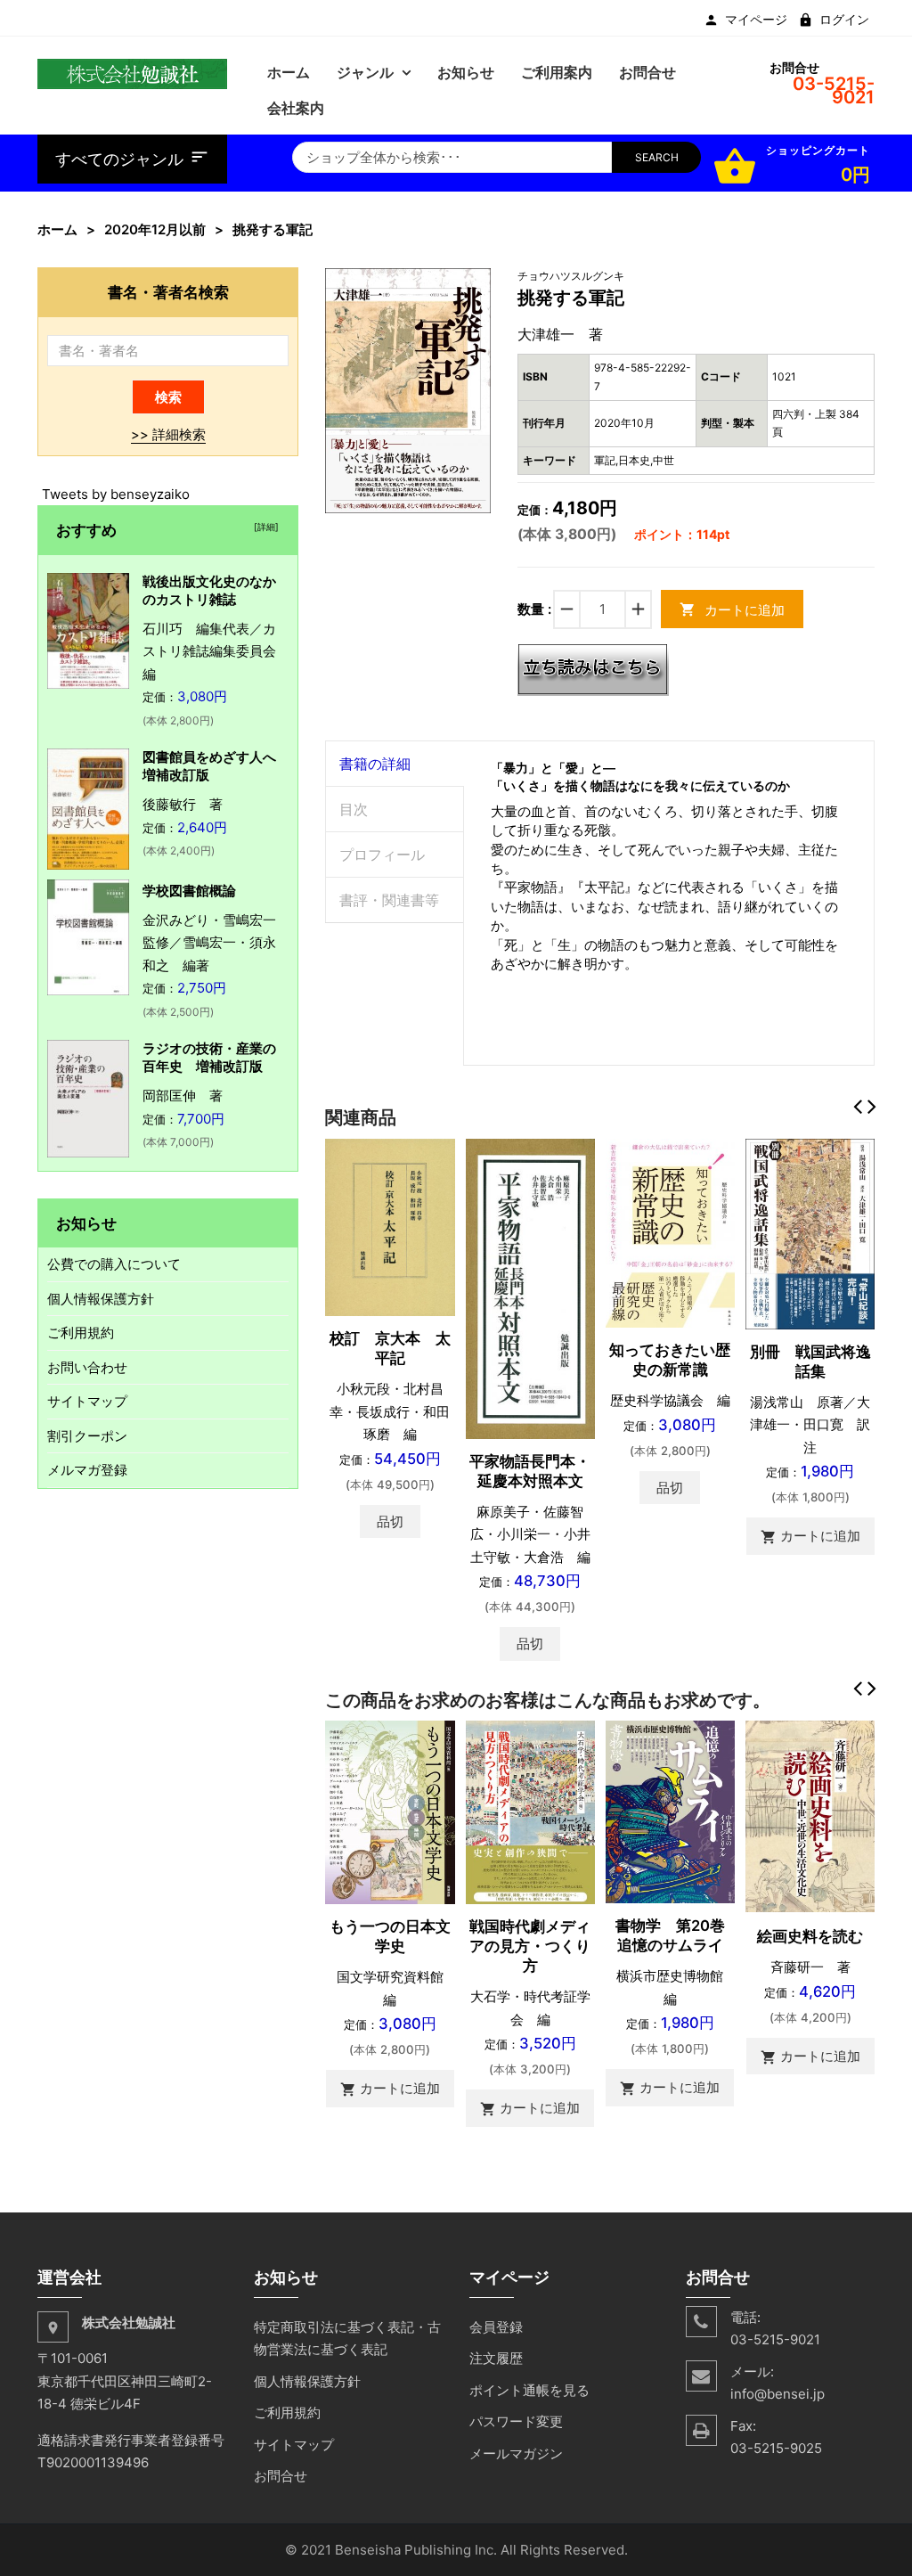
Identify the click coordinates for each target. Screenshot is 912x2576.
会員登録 (496, 2327)
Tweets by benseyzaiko (116, 494)
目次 (354, 809)
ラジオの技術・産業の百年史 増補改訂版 (209, 1057)
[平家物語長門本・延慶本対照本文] (530, 1287)
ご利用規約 (81, 1333)
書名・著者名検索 (168, 292)
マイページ (756, 20)
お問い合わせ (87, 1367)
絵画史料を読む (810, 1936)
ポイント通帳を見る (529, 2390)
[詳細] (264, 527)
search (657, 157)
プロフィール (382, 855)
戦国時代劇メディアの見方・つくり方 (530, 1946)
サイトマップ (87, 1401)
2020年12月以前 (155, 229)
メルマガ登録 (87, 1470)
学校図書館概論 (189, 891)
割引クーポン (87, 1436)
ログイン (844, 20)
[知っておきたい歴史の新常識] (670, 1232)
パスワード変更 (516, 2421)
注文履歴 (496, 2358)
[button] (475, 283)
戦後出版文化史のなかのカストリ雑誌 (209, 590)
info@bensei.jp (778, 2394)
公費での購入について (114, 1264)
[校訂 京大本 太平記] (390, 1227)
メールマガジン (516, 2453)
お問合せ (281, 2476)
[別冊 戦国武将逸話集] (810, 1233)
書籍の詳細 (375, 764)
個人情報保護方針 (101, 1299)
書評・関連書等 (389, 900)
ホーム (57, 229)
